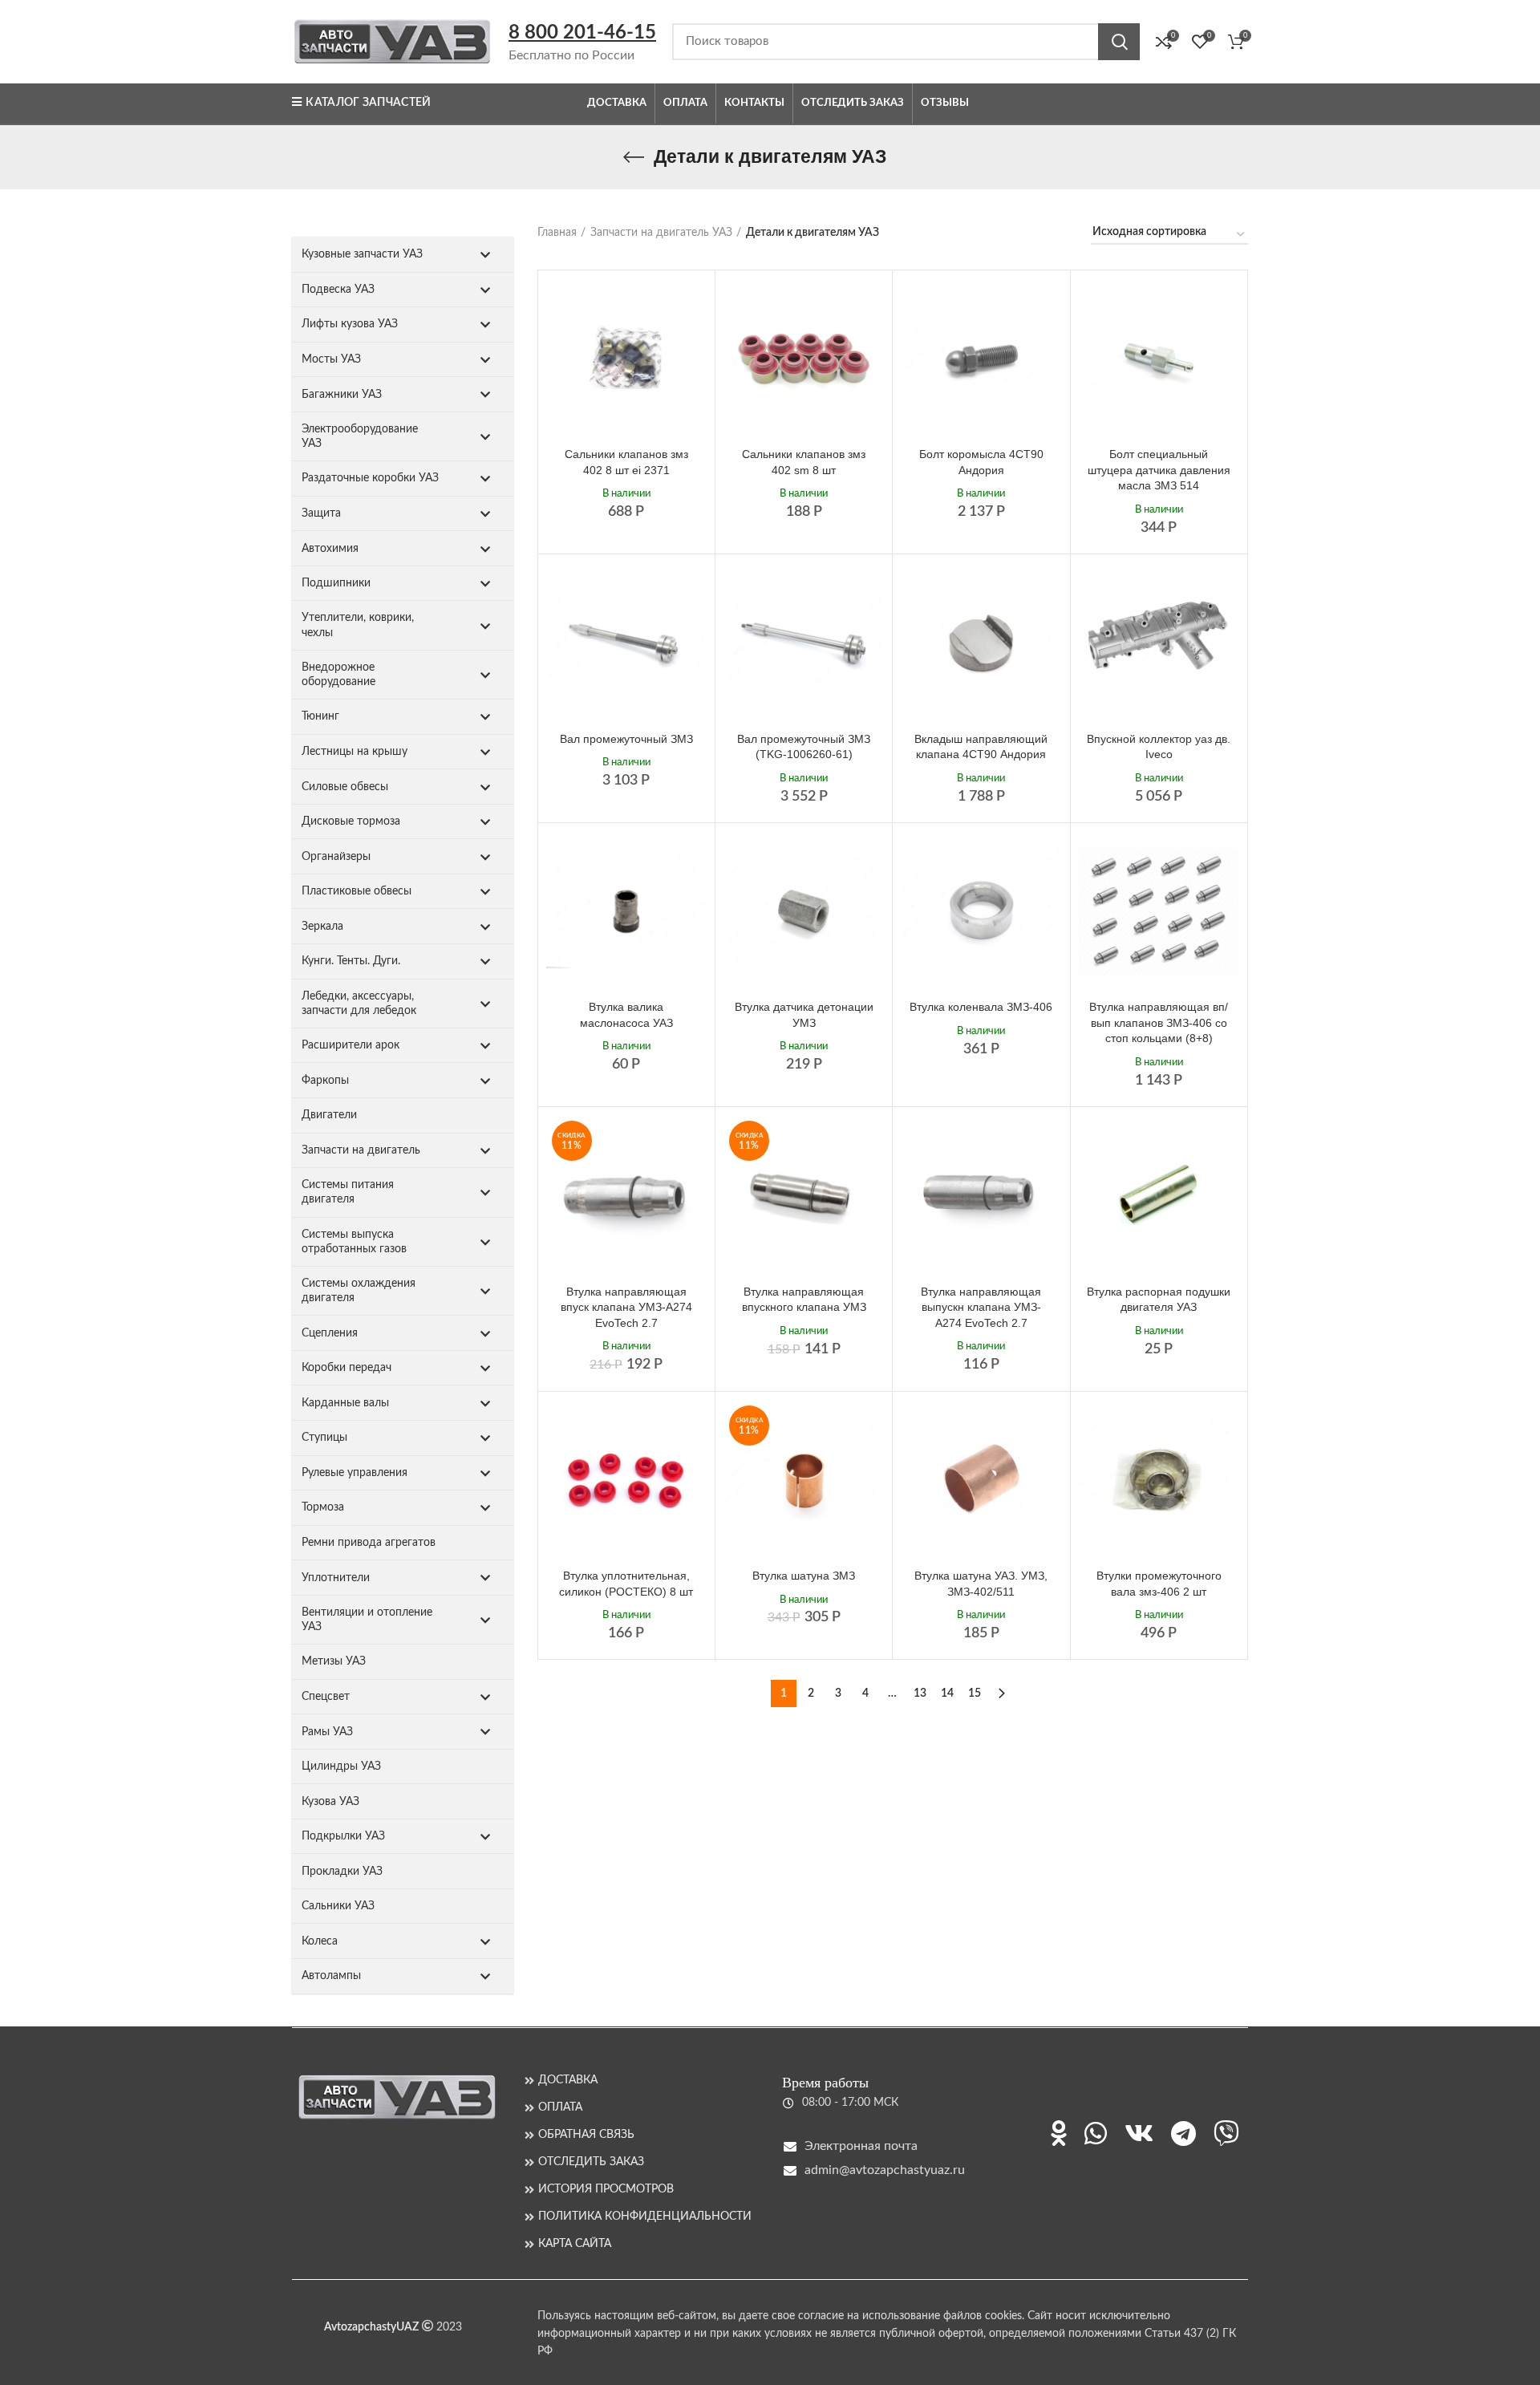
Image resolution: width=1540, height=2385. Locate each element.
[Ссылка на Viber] (1226, 2133)
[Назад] (634, 157)
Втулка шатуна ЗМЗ (804, 1576)
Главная (557, 233)
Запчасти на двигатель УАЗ (661, 233)
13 (920, 1693)
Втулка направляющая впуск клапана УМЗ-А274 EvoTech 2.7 (626, 1307)
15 (975, 1693)
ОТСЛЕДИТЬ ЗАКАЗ (591, 2162)
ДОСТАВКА (568, 2080)
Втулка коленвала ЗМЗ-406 (981, 1007)
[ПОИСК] (1119, 42)
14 (947, 1693)
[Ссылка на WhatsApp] (1096, 2133)
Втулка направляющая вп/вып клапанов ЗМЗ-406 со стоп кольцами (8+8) (1159, 1022)
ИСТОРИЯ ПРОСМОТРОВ (606, 2189)
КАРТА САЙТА (575, 2244)
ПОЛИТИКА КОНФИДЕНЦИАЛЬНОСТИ (645, 2217)
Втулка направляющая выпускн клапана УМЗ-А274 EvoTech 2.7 (981, 1307)
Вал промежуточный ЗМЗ (626, 739)
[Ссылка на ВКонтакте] (1139, 2133)
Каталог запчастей (368, 103)
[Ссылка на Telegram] (1183, 2133)
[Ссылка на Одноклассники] (1059, 2133)
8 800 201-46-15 (582, 33)
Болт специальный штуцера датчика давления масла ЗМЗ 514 (1159, 470)
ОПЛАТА (560, 2107)
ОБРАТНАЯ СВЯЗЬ (586, 2135)
